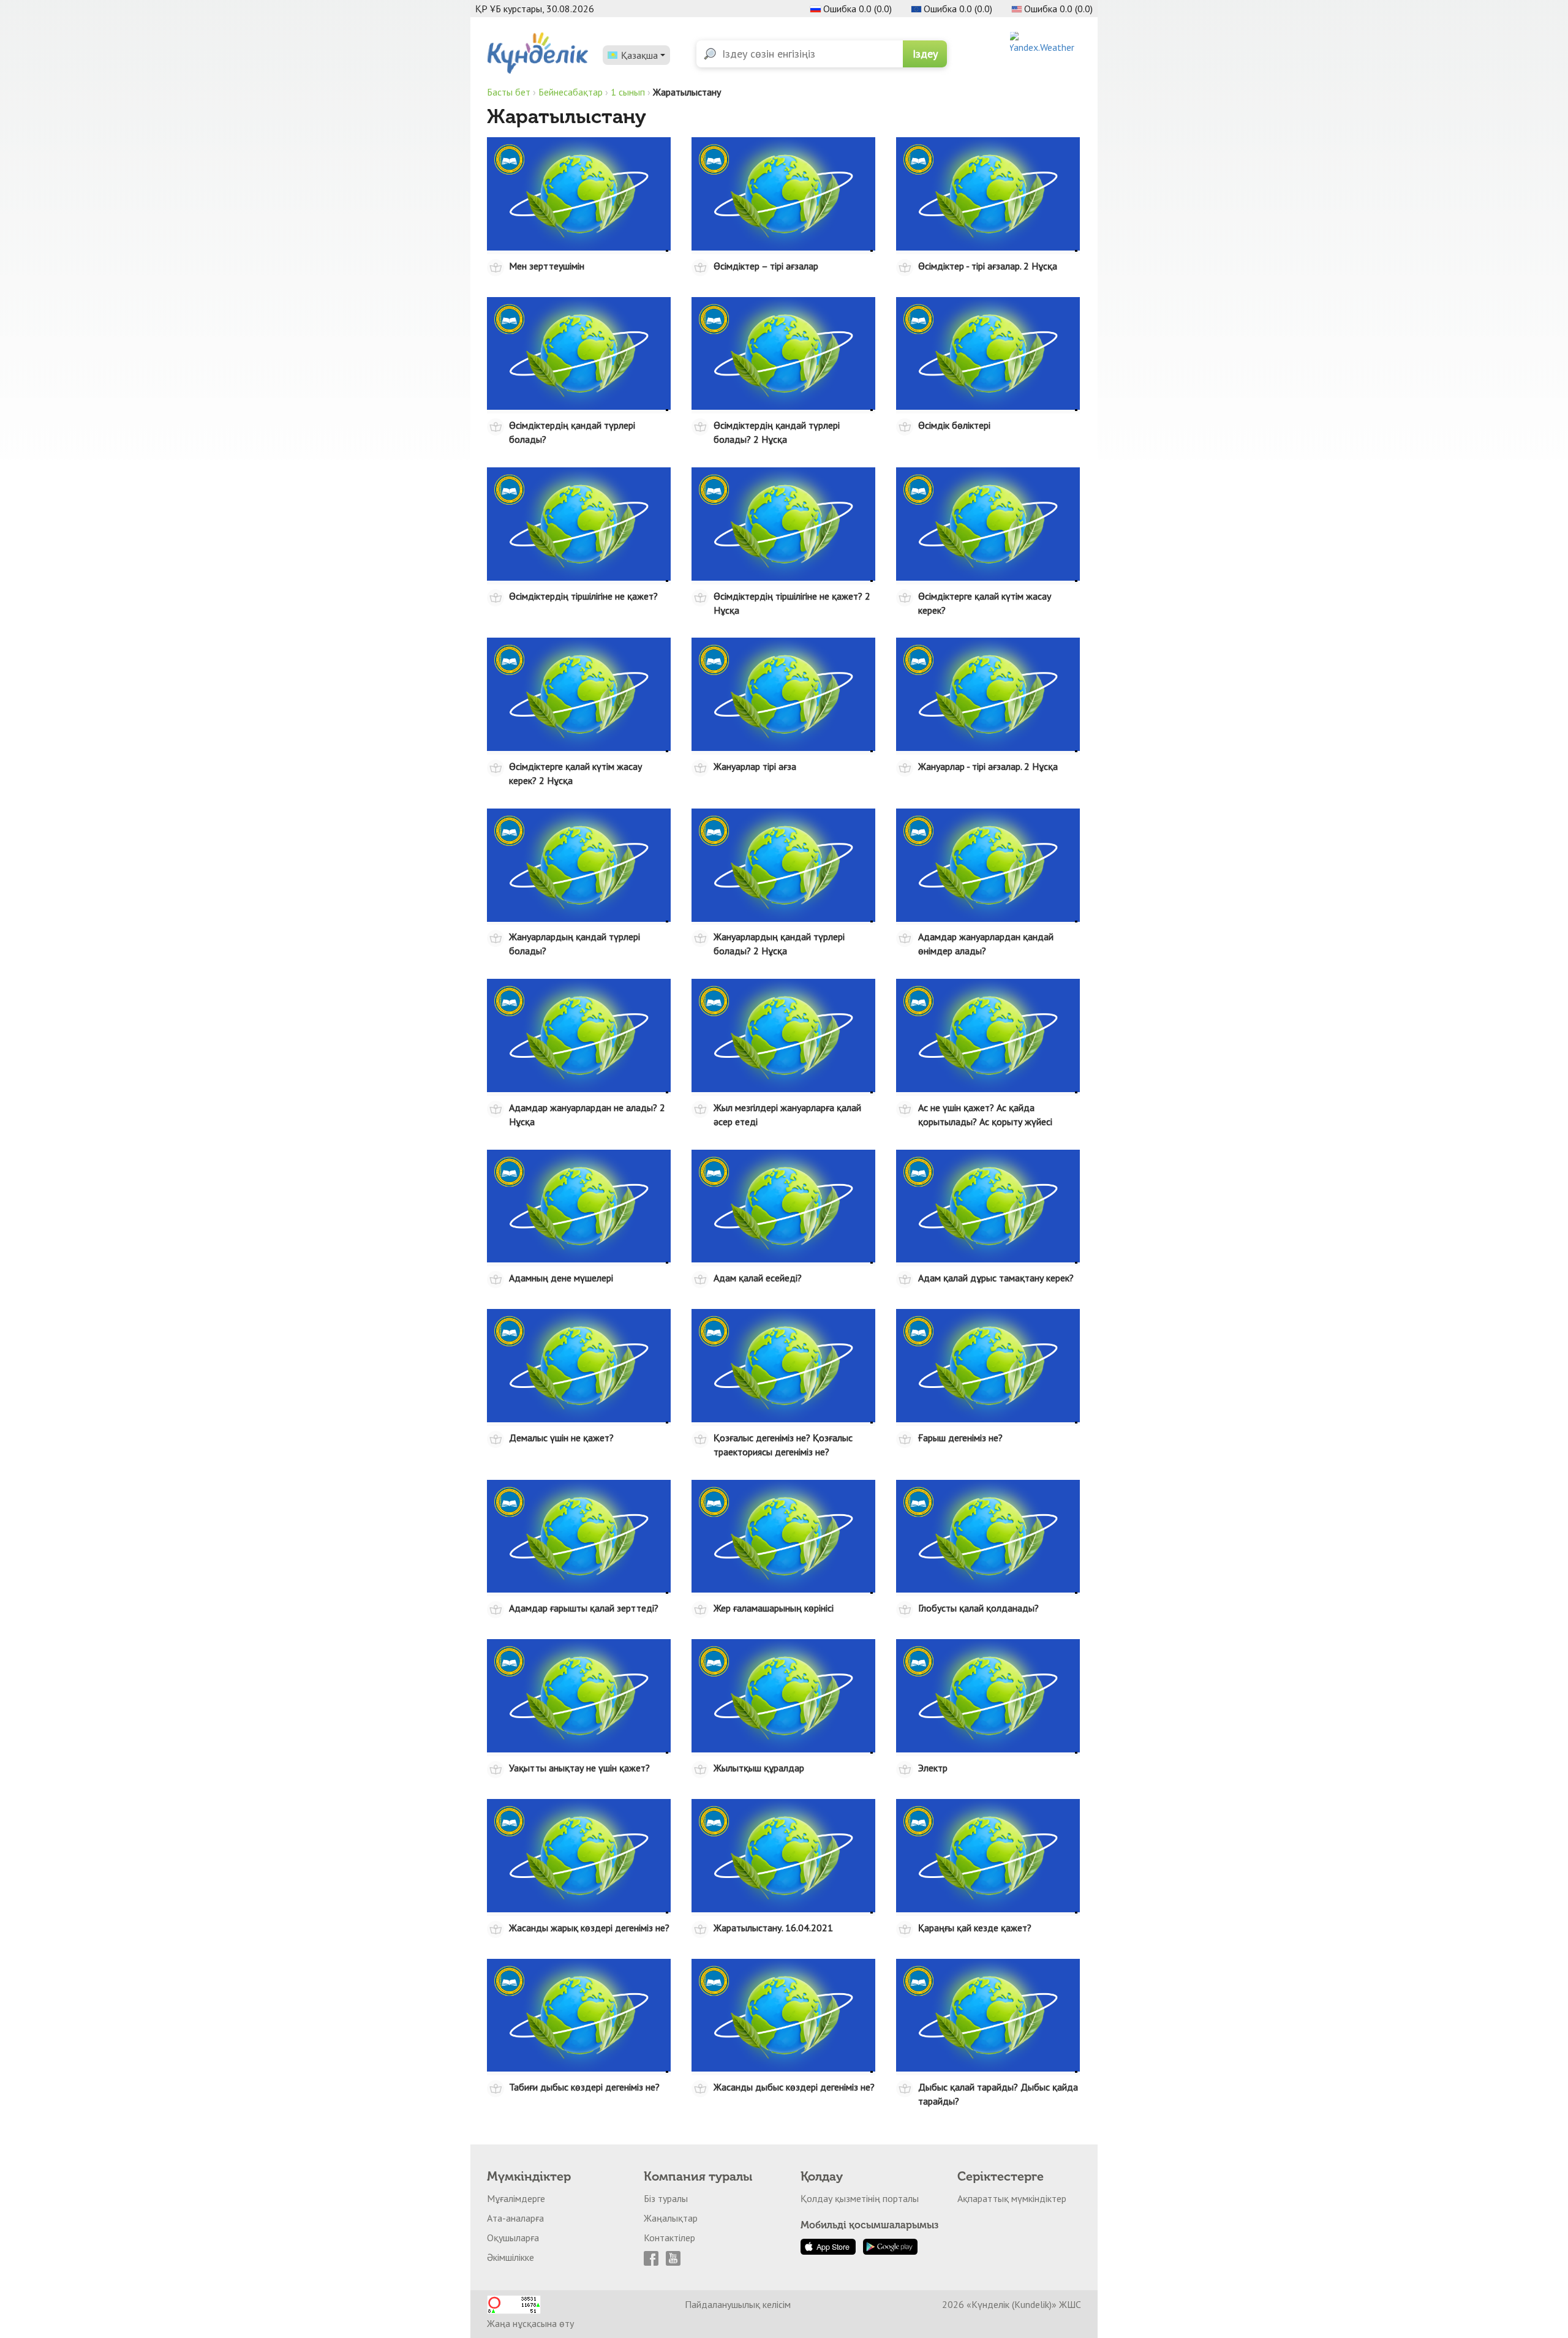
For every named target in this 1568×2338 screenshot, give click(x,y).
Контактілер (669, 2238)
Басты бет (509, 92)
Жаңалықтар (671, 2218)
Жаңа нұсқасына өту (530, 2323)
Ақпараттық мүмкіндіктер (1012, 2198)
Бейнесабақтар (571, 92)
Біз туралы (666, 2198)
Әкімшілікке (511, 2257)
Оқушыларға (513, 2238)
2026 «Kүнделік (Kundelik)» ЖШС (1012, 2304)
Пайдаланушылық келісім (738, 2304)
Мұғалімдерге (516, 2198)
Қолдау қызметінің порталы (860, 2198)
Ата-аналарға (515, 2218)
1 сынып (628, 92)
